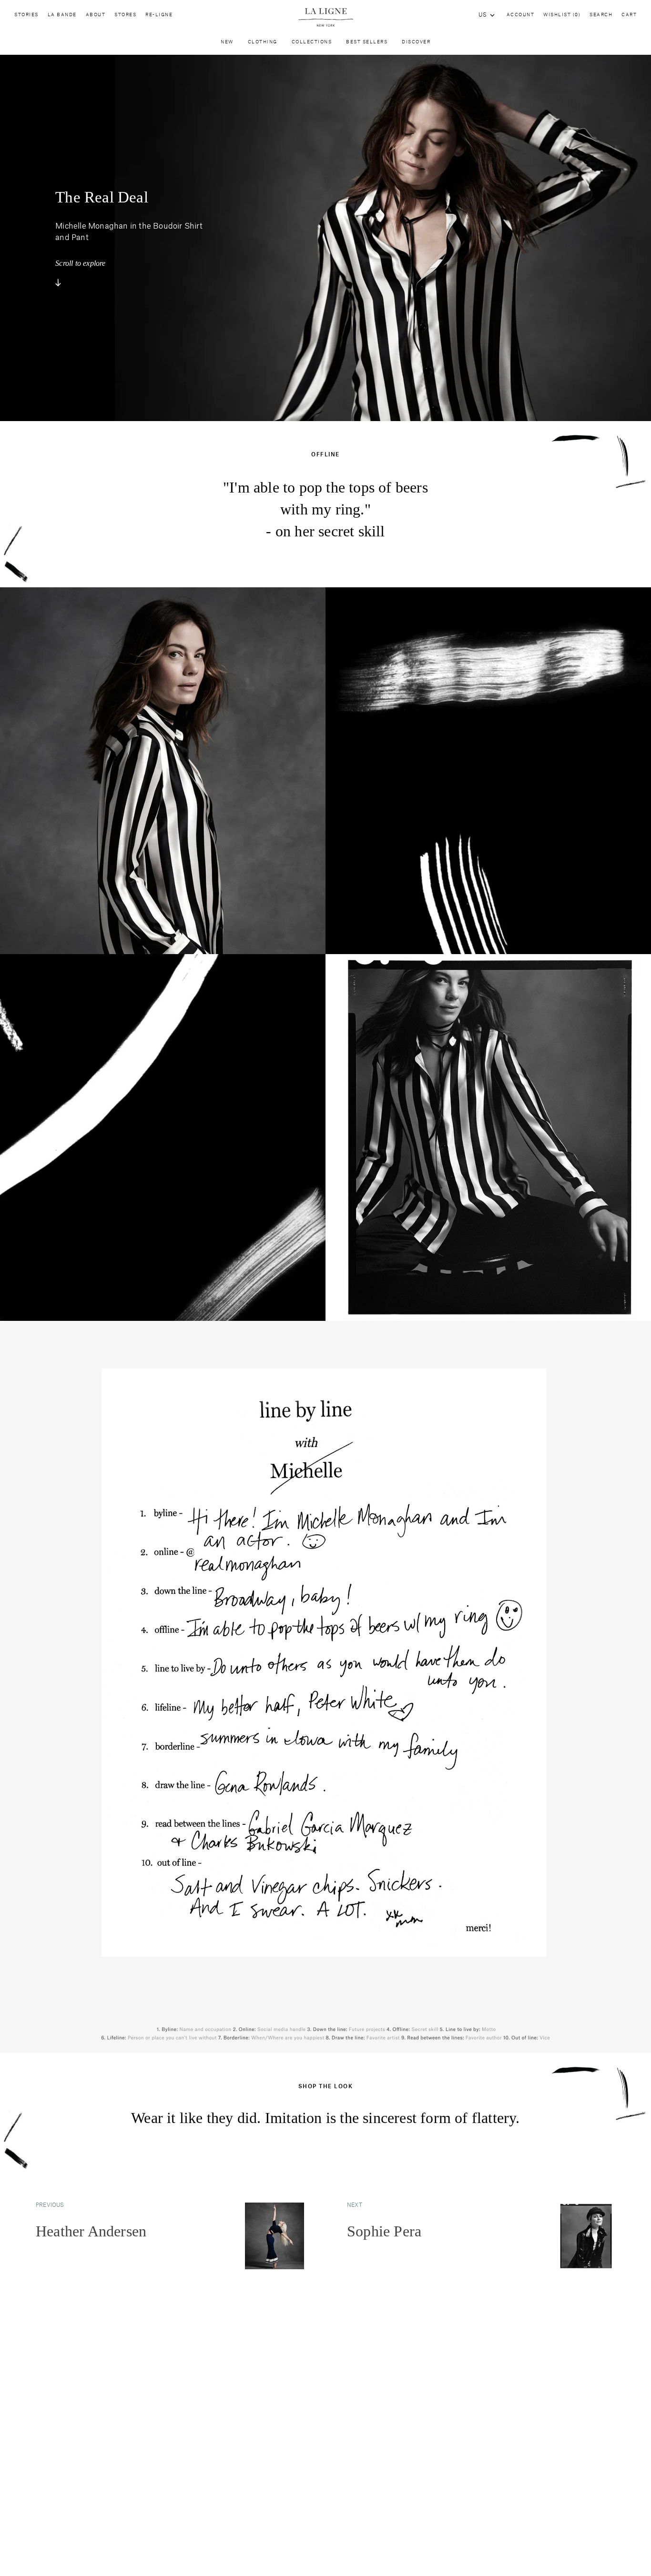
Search (601, 15)
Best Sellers (367, 42)
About (96, 15)
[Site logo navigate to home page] (325, 17)
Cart (629, 15)
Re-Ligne (159, 15)
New (227, 42)
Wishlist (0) (562, 15)
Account (521, 15)
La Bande (62, 15)
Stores (125, 15)
